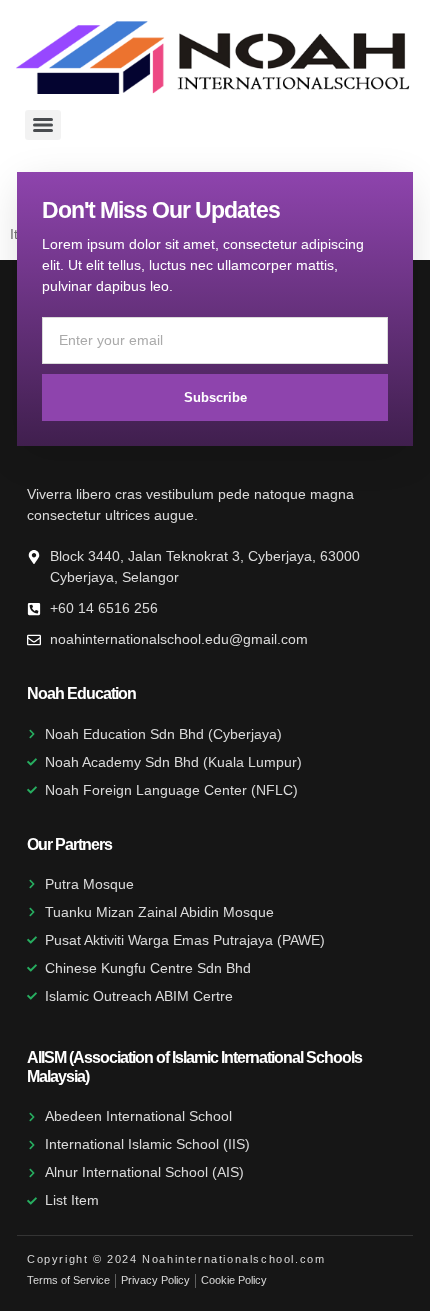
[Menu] (43, 125)
